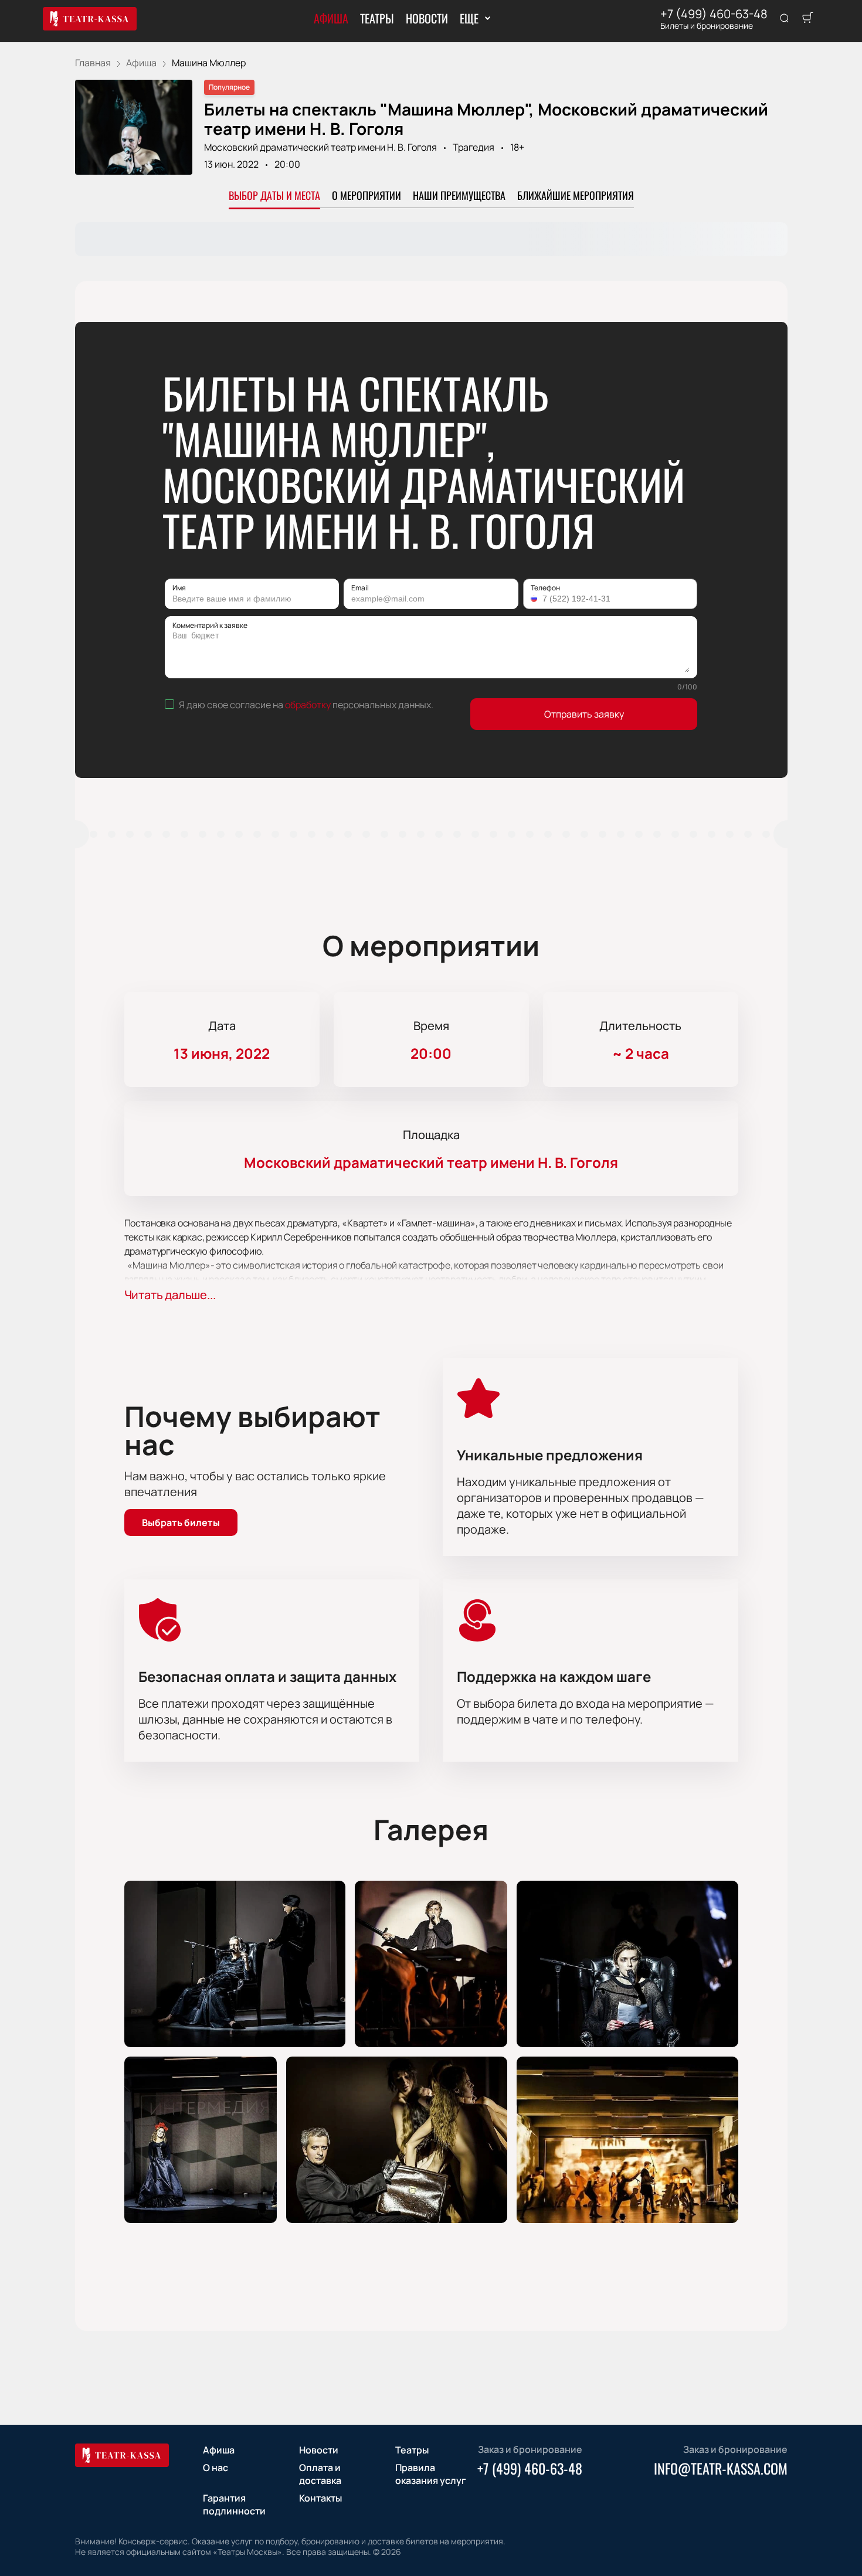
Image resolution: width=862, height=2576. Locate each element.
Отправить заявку (584, 714)
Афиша (331, 18)
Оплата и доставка (320, 2474)
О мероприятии (366, 195)
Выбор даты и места (274, 195)
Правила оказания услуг (431, 2474)
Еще (469, 18)
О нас (215, 2468)
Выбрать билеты (181, 1523)
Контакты (320, 2498)
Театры (377, 18)
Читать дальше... (170, 1295)
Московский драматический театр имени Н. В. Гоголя (320, 147)
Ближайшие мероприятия (576, 195)
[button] (535, 599)
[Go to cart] (807, 19)
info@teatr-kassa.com (721, 2468)
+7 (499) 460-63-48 (714, 14)
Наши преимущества (459, 195)
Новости (427, 18)
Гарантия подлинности (234, 2504)
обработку (308, 705)
